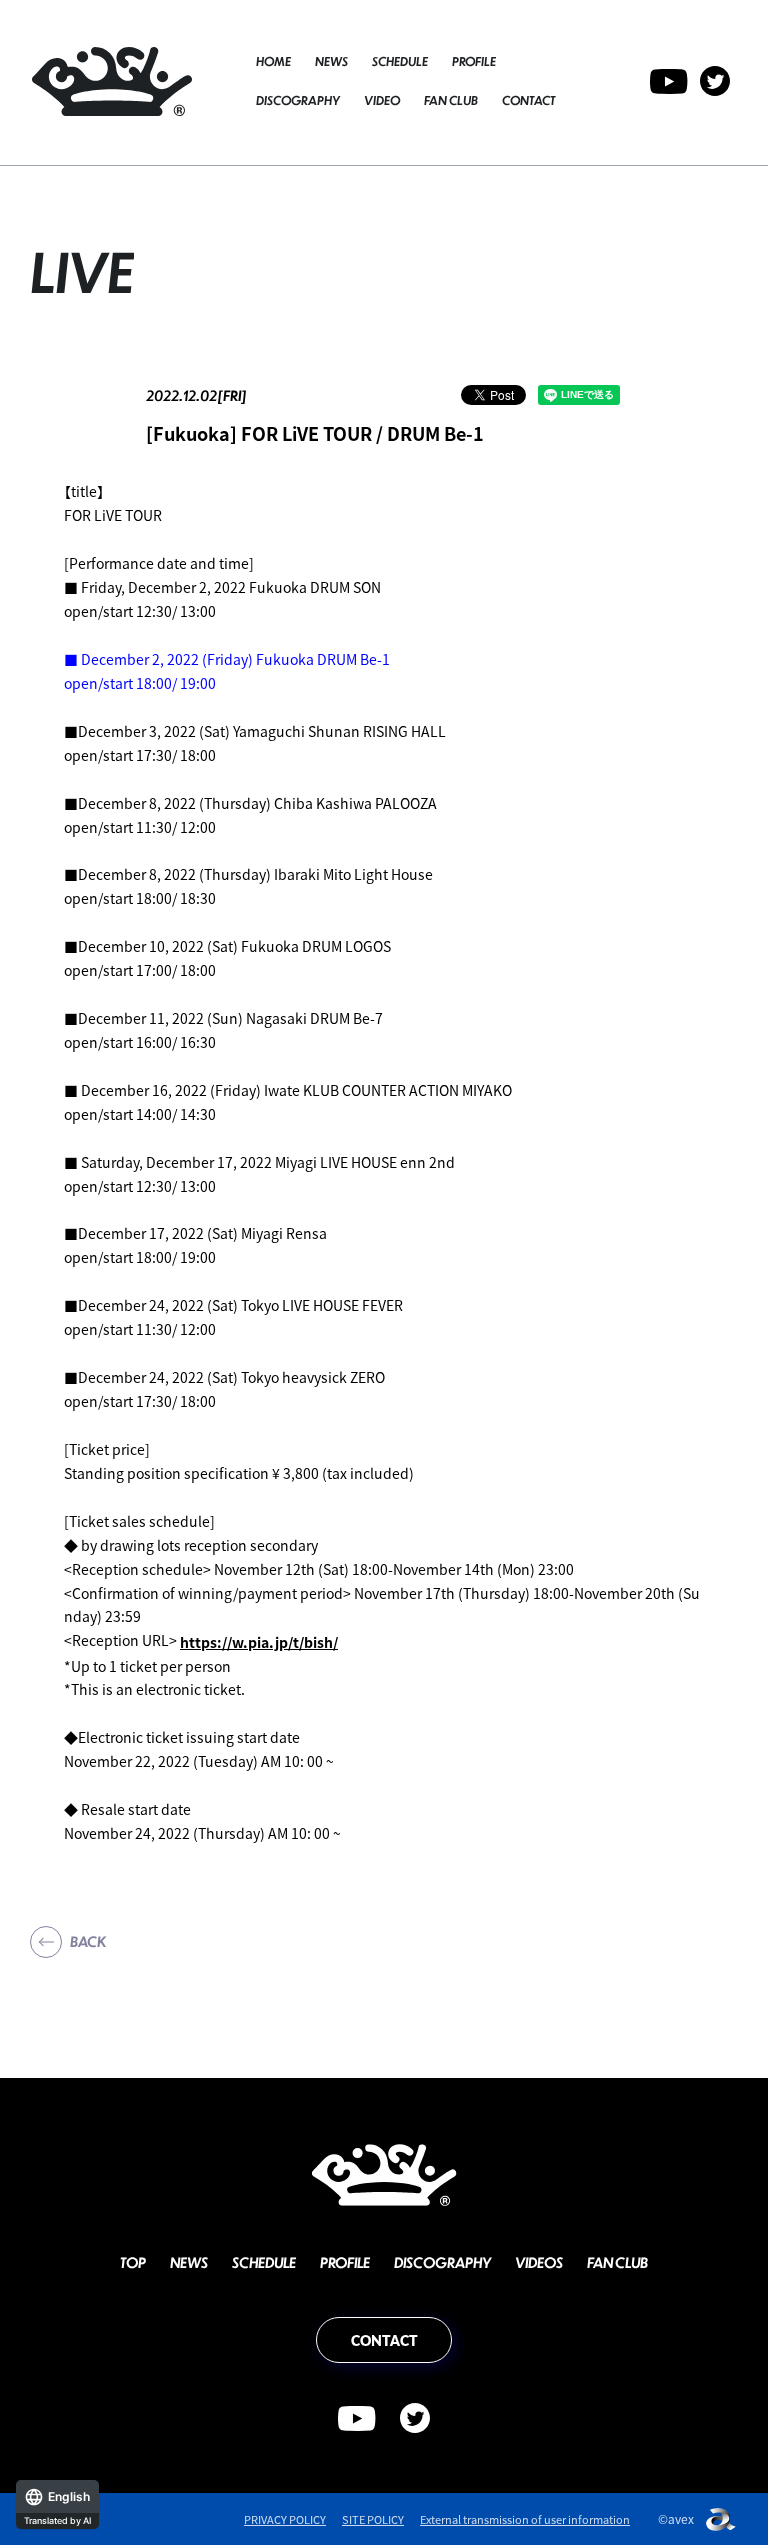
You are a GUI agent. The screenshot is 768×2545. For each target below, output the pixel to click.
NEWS (331, 61)
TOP (133, 2262)
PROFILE (474, 61)
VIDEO (382, 100)
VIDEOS (539, 2262)
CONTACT (528, 100)
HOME (273, 61)
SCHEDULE (400, 61)
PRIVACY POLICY (285, 2519)
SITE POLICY (373, 2519)
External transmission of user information (525, 2519)
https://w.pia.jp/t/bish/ (259, 1642)
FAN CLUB (451, 100)
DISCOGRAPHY (298, 100)
